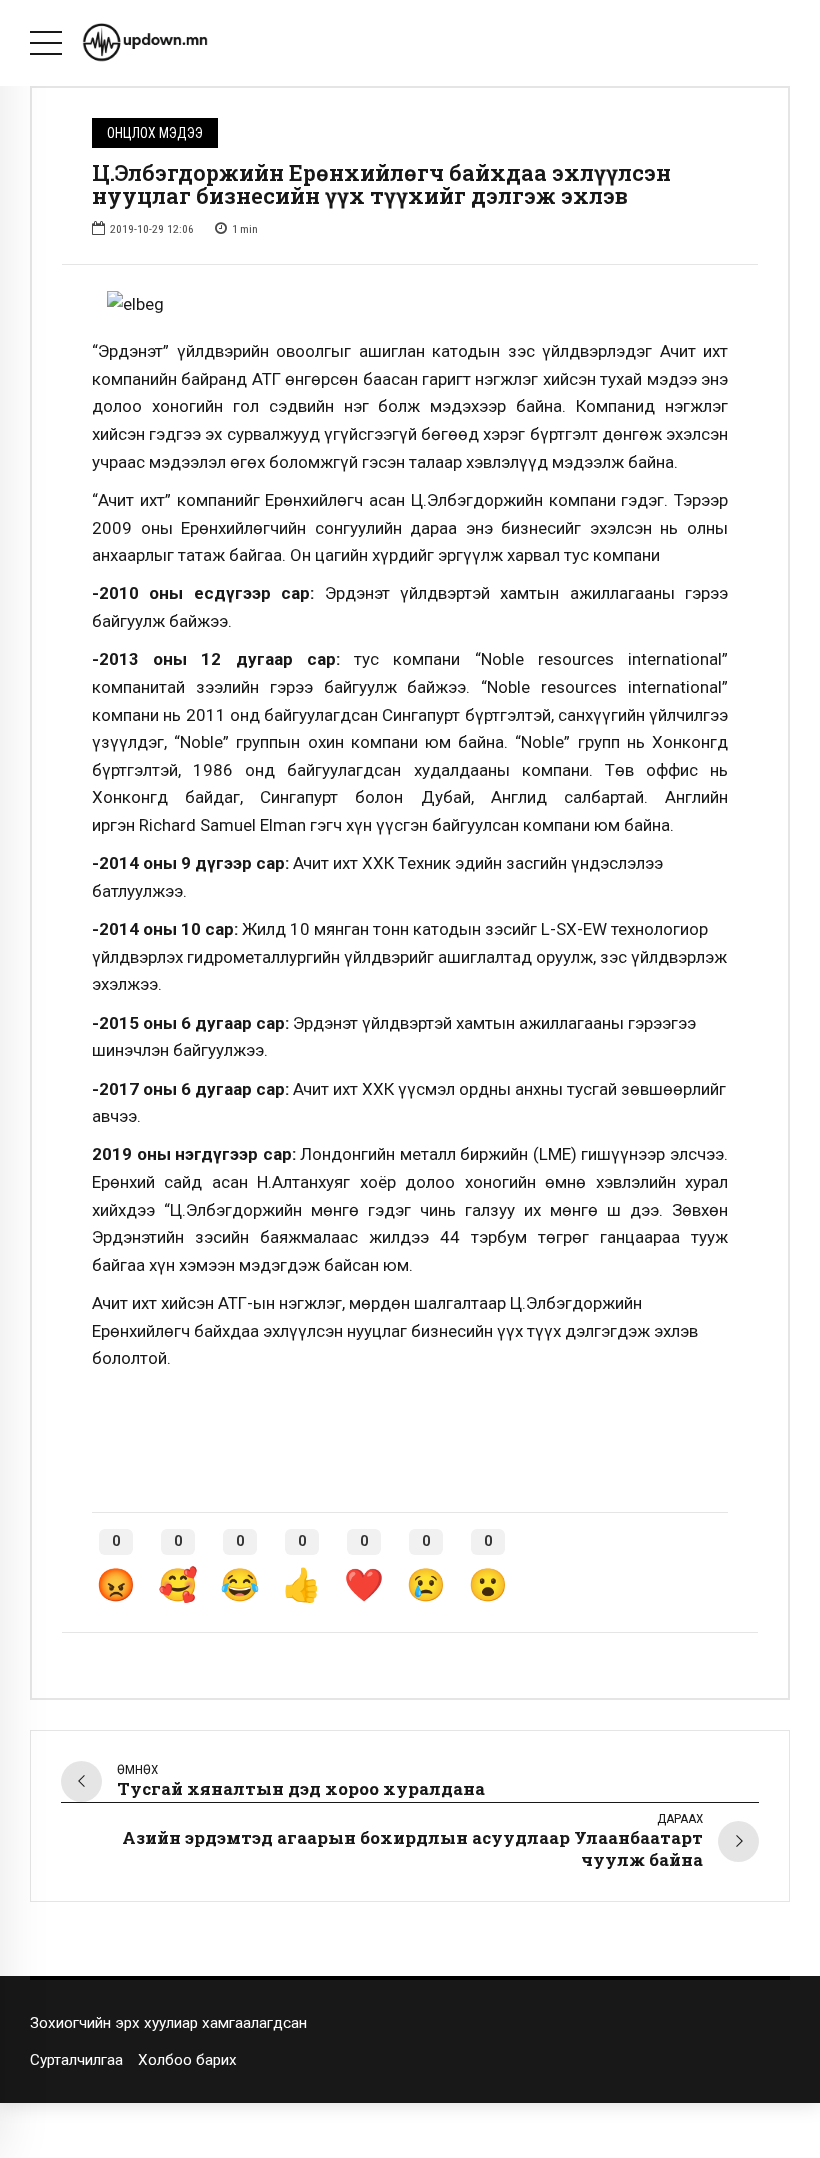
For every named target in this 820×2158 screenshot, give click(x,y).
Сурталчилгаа (76, 2060)
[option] (410, 305)
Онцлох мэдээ (155, 133)
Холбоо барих (187, 2060)
